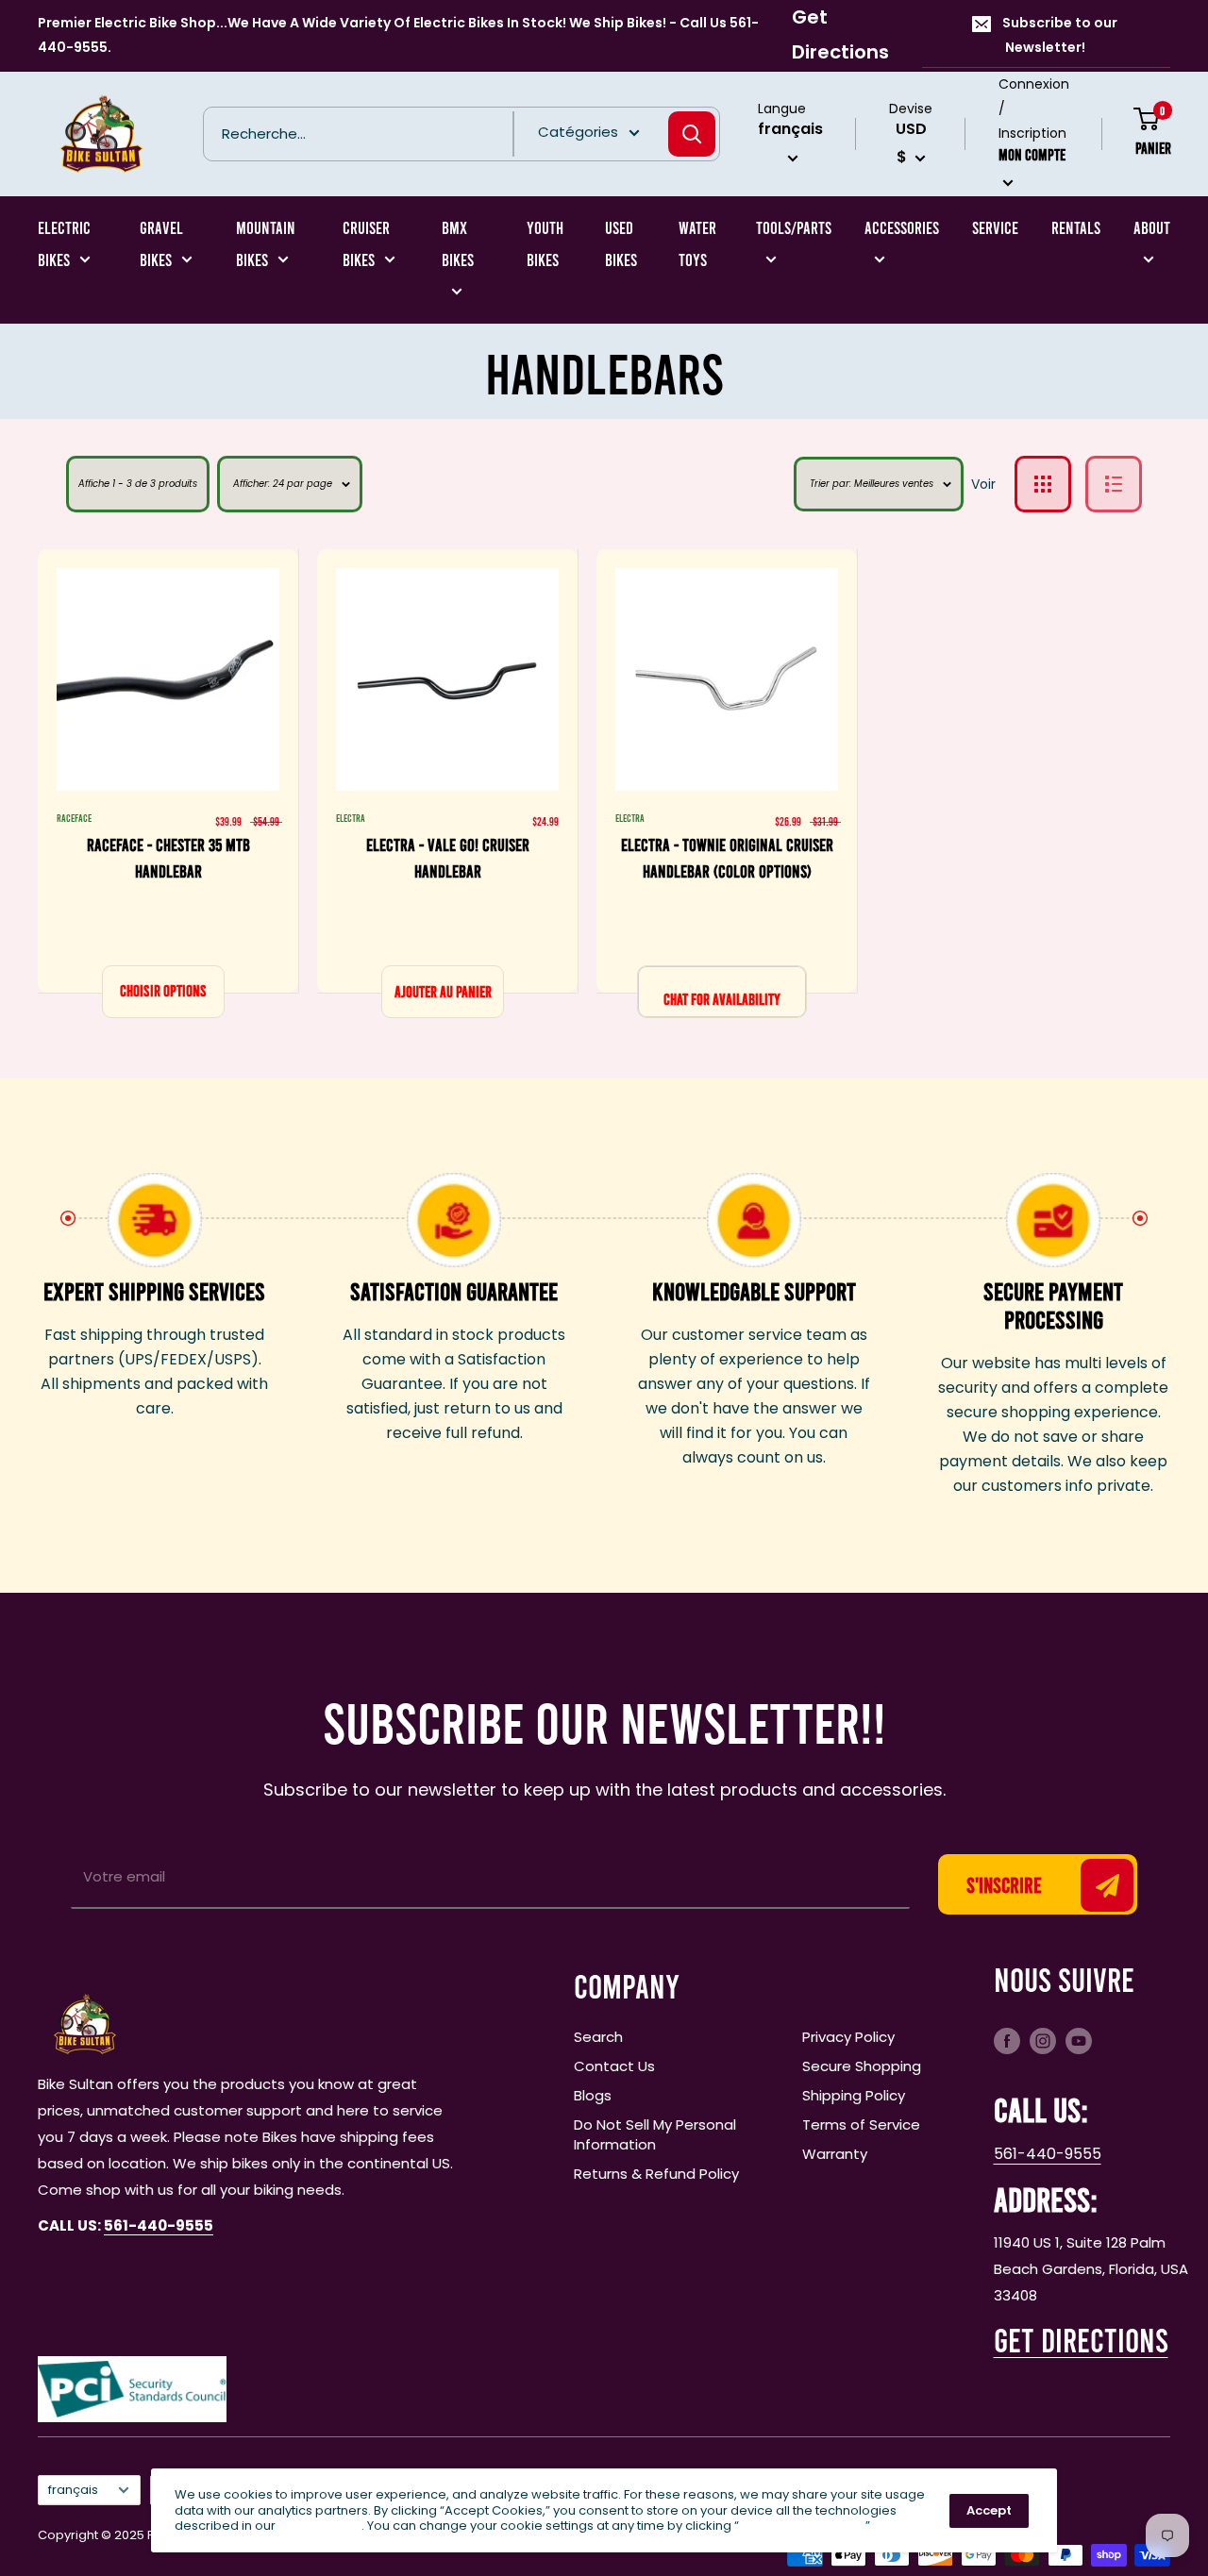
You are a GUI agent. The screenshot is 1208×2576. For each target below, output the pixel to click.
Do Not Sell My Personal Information (655, 2134)
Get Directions (840, 34)
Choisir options (163, 990)
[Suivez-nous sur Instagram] (1043, 2041)
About (1152, 227)
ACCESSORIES (902, 227)
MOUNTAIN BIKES (266, 243)
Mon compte (1032, 153)
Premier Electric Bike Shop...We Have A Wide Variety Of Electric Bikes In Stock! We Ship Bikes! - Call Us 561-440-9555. (398, 35)
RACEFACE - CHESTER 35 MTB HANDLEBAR (168, 858)
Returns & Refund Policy (656, 2174)
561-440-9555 (1048, 2154)
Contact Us (614, 2066)
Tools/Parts (794, 227)
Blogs (593, 2095)
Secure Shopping (862, 2066)
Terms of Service (861, 2124)
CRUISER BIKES (366, 243)
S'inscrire (1004, 1884)
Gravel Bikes (161, 243)
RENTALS (1076, 227)
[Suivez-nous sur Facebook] (1007, 2041)
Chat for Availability (722, 999)
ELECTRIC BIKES (64, 243)
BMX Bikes (458, 243)
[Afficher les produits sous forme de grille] (1043, 484)
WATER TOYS (697, 243)
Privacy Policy (848, 2037)
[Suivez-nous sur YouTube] (1079, 2041)
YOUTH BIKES (545, 243)
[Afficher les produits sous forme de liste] (1114, 484)
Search (598, 2037)
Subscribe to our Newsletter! (1060, 35)
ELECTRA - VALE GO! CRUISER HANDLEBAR (448, 858)
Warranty (835, 2154)
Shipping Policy (854, 2095)
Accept (989, 2510)
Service (995, 227)
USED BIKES (621, 243)
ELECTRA (351, 818)
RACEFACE (74, 818)
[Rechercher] (692, 134)
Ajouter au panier (443, 991)
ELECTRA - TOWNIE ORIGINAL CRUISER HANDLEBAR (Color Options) (727, 858)
